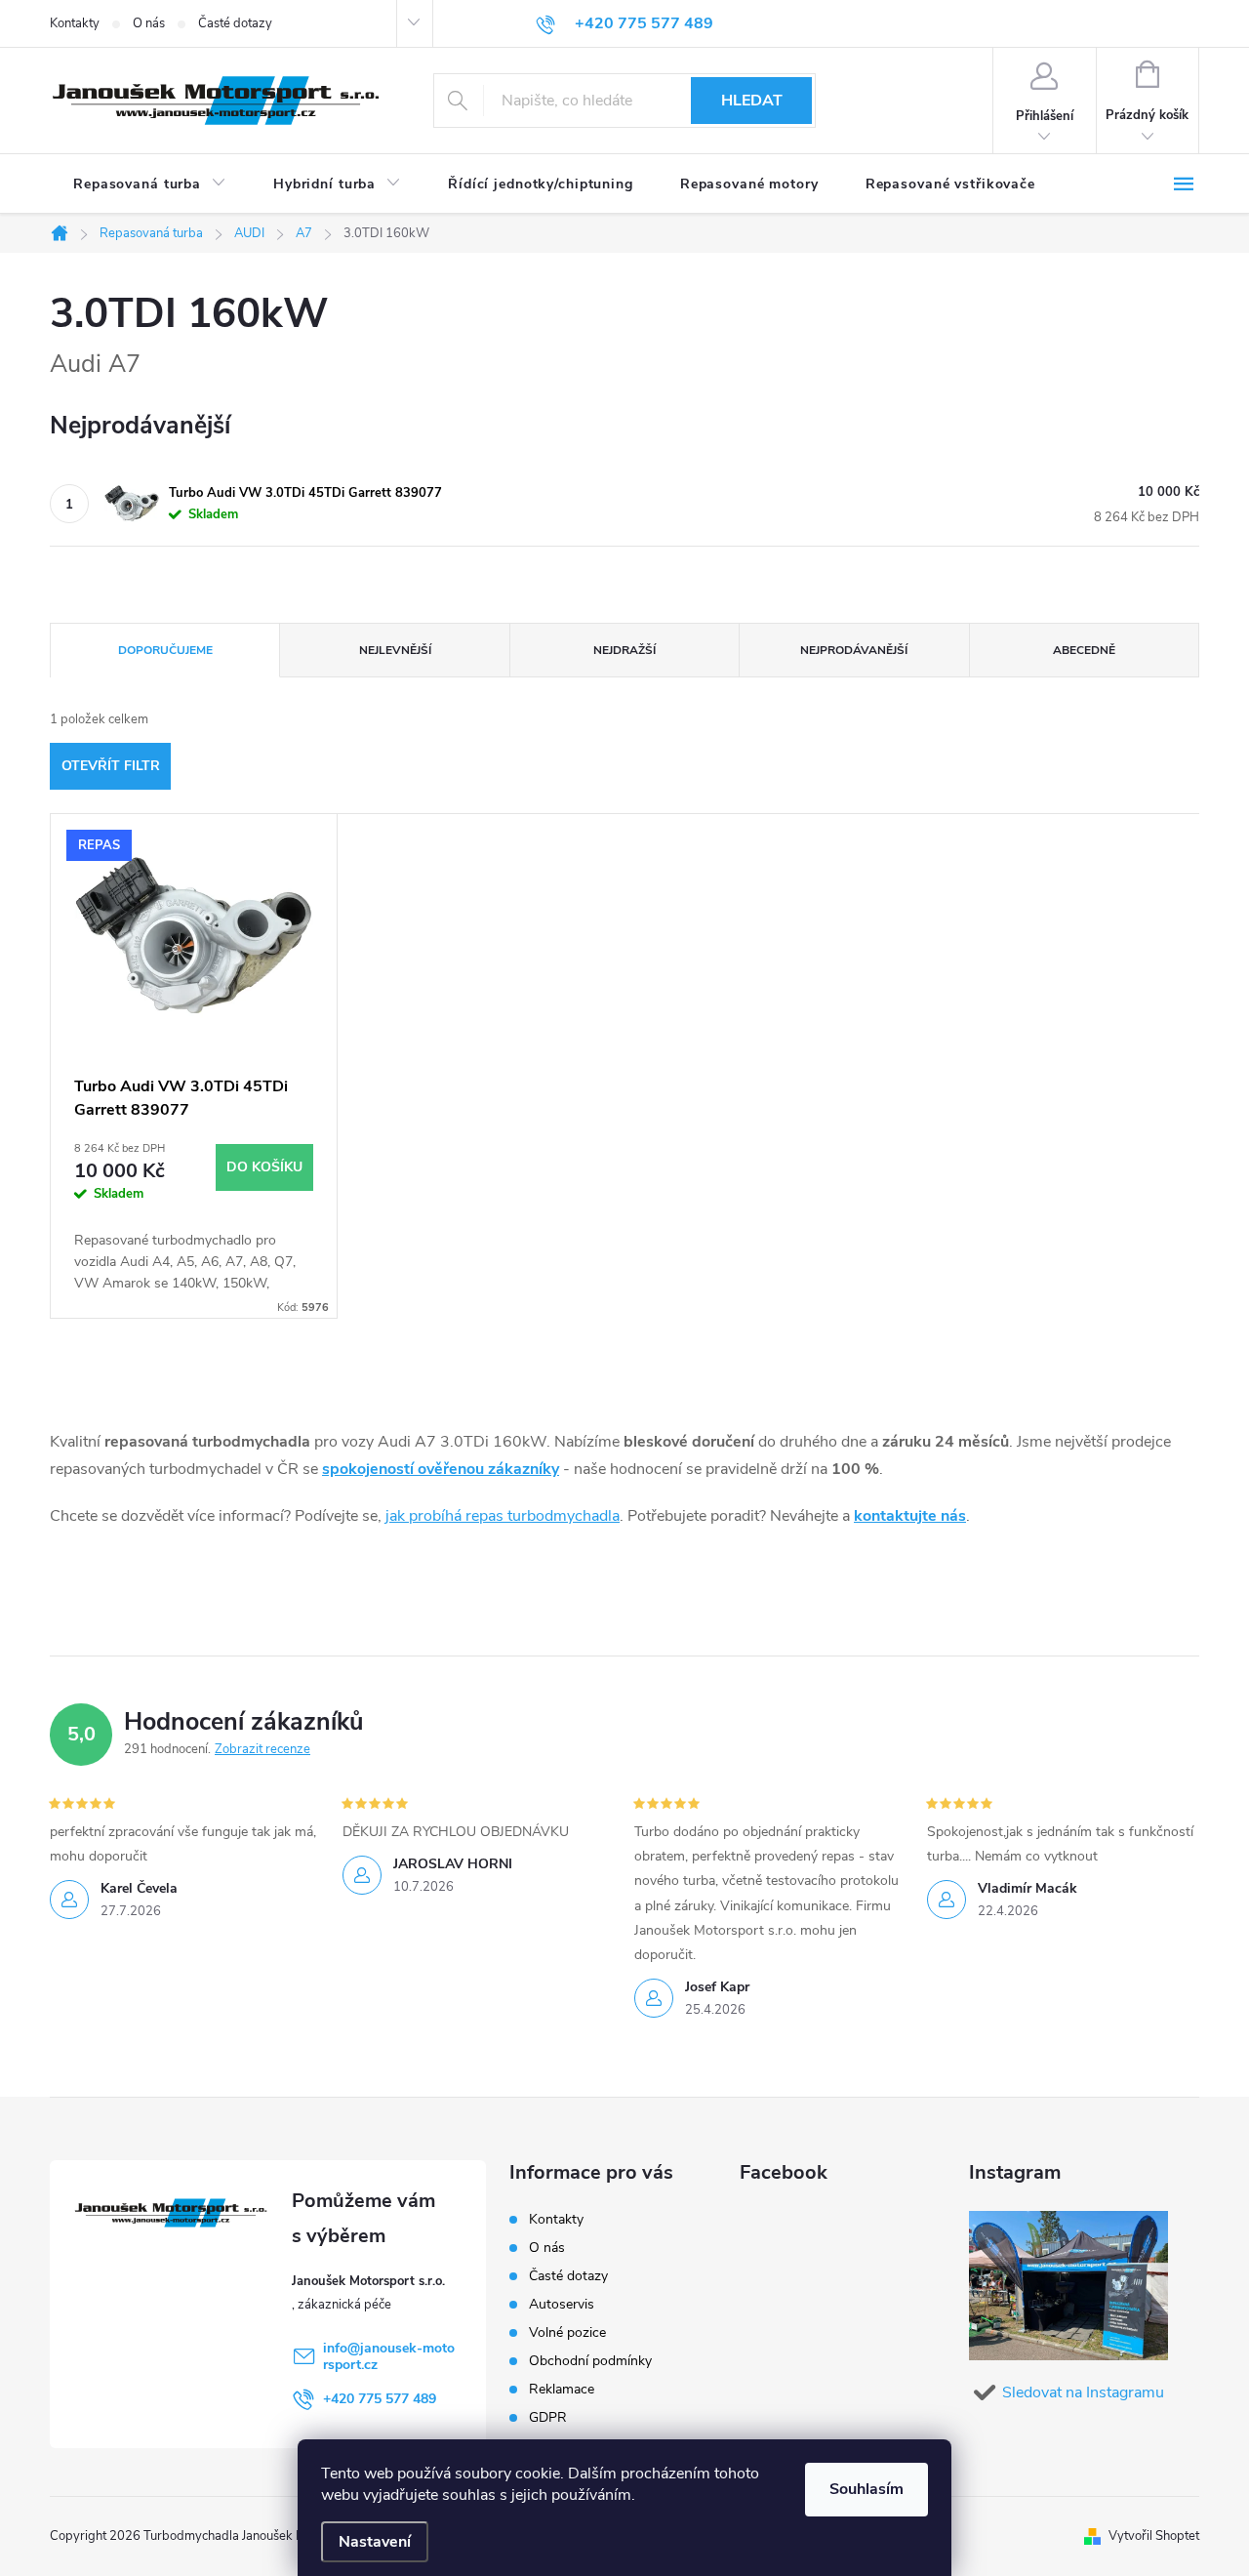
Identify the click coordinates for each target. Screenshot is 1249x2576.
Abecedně (1084, 650)
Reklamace (562, 2389)
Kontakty (75, 23)
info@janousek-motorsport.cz (389, 2356)
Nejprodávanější (854, 650)
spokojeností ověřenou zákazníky (441, 1469)
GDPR (548, 2417)
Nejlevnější (395, 650)
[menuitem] (150, 184)
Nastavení (375, 2542)
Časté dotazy (235, 23)
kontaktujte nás (910, 1516)
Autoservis (562, 2304)
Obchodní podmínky (590, 2361)
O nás (149, 23)
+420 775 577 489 (380, 2399)
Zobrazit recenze (262, 1749)
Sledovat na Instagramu (1083, 2392)
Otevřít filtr (111, 766)
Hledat (752, 101)
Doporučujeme (165, 650)
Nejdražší (624, 650)
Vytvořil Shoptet (1154, 2536)
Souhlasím (866, 2489)
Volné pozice (567, 2332)
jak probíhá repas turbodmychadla (503, 1516)
